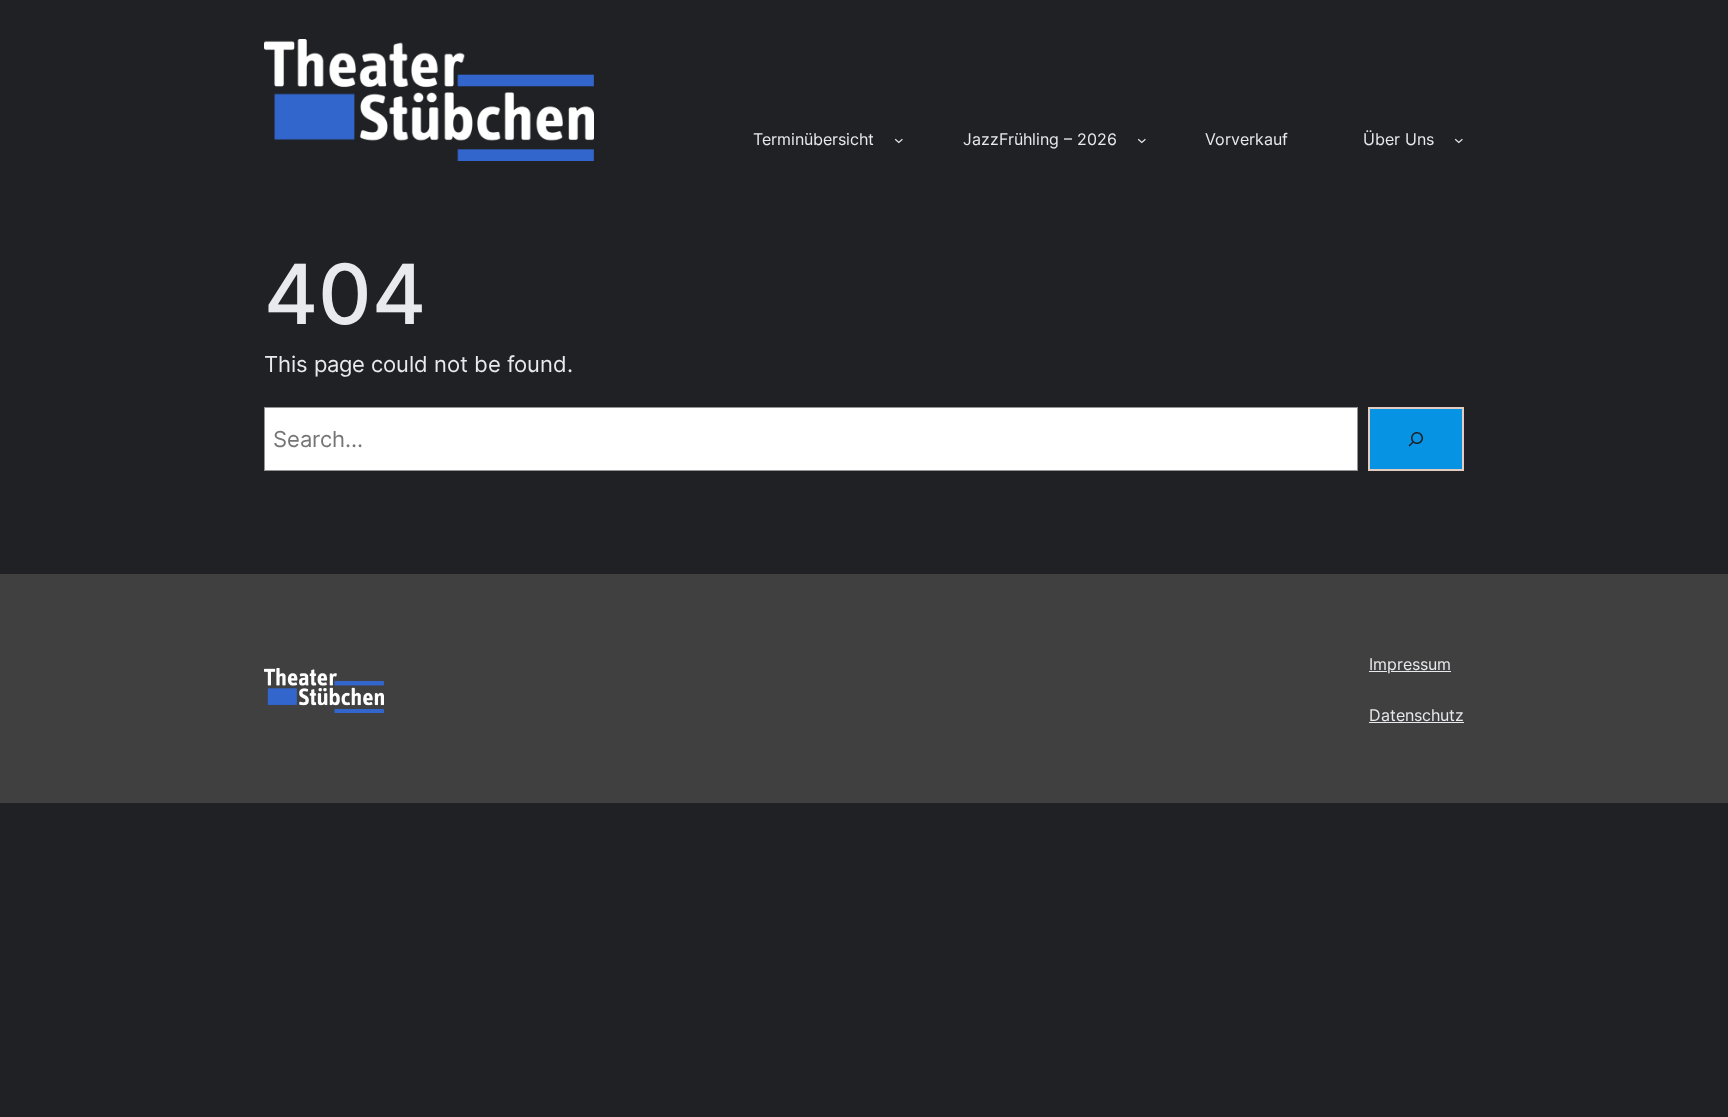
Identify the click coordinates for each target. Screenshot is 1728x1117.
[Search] (1416, 439)
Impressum (1410, 664)
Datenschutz (1416, 715)
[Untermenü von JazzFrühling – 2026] (1142, 140)
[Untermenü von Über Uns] (1459, 140)
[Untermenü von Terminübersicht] (899, 140)
